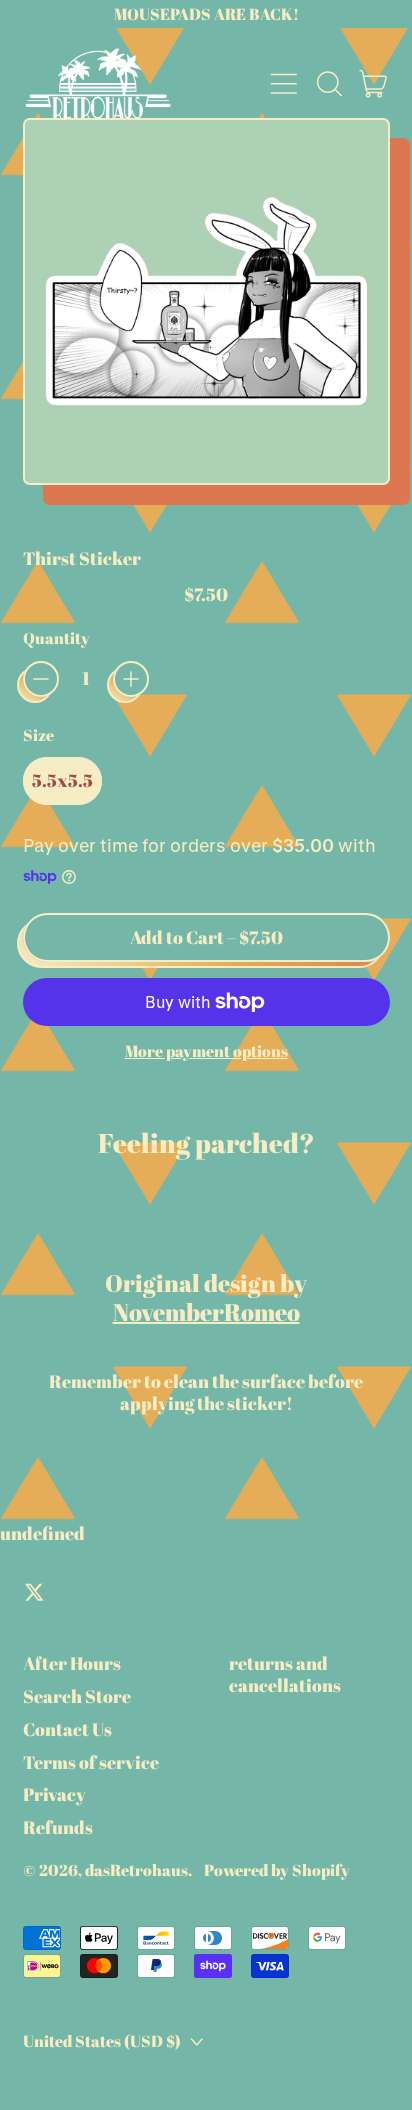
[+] (131, 679)
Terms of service (91, 1762)
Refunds (58, 1827)
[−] (41, 679)
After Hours (72, 1663)
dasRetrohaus (136, 1870)
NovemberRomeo (206, 1312)
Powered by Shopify (277, 1870)
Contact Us (67, 1729)
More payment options (206, 1051)
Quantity (56, 638)
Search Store (77, 1696)
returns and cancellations (285, 1674)
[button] (329, 84)
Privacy (54, 1794)
